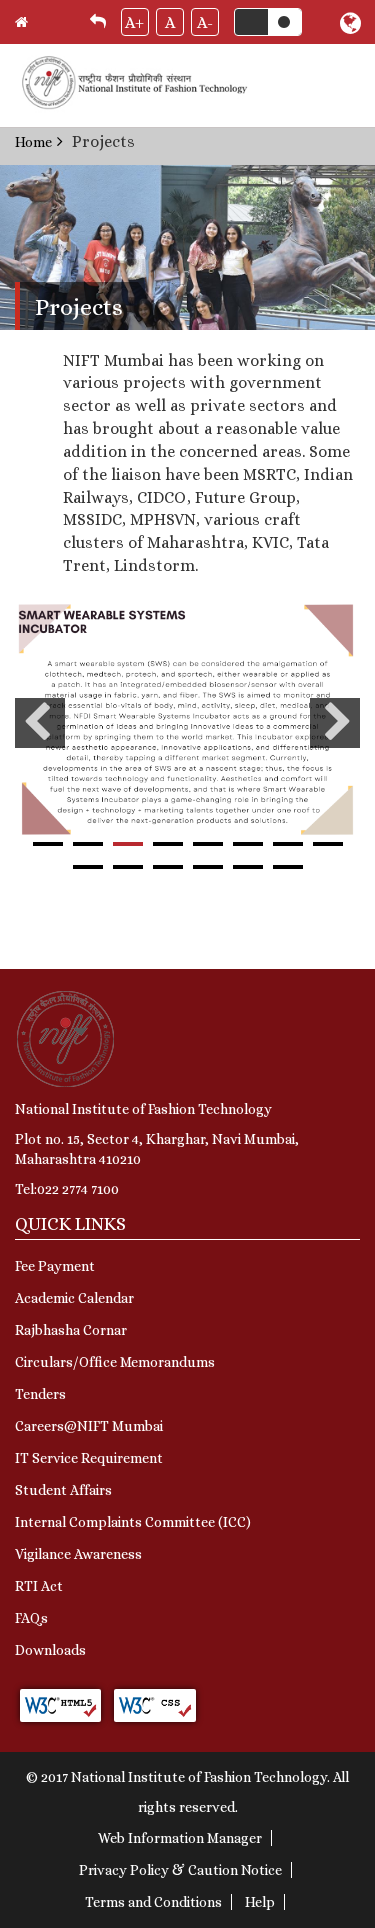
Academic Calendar (74, 1298)
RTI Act (39, 1586)
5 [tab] (208, 844)
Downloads (50, 1650)
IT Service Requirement (89, 1458)
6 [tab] (248, 844)
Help (260, 1902)
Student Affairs (63, 1490)
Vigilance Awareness (78, 1554)
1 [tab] (48, 844)
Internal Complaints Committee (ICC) (133, 1522)
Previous (40, 723)
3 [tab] (128, 844)
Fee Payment (55, 1266)
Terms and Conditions (153, 1902)
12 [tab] (208, 867)
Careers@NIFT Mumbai (89, 1426)
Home (33, 142)
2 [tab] (88, 844)
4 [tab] (168, 844)
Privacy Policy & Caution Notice (180, 1870)
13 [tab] (248, 867)
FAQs (31, 1618)
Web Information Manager (180, 1838)
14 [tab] (288, 867)
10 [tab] (128, 867)
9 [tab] (88, 867)
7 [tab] (288, 844)
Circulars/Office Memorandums (115, 1362)
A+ (134, 22)
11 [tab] (168, 867)
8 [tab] (328, 844)
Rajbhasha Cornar (71, 1330)
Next (335, 723)
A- (205, 22)
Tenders (40, 1394)
